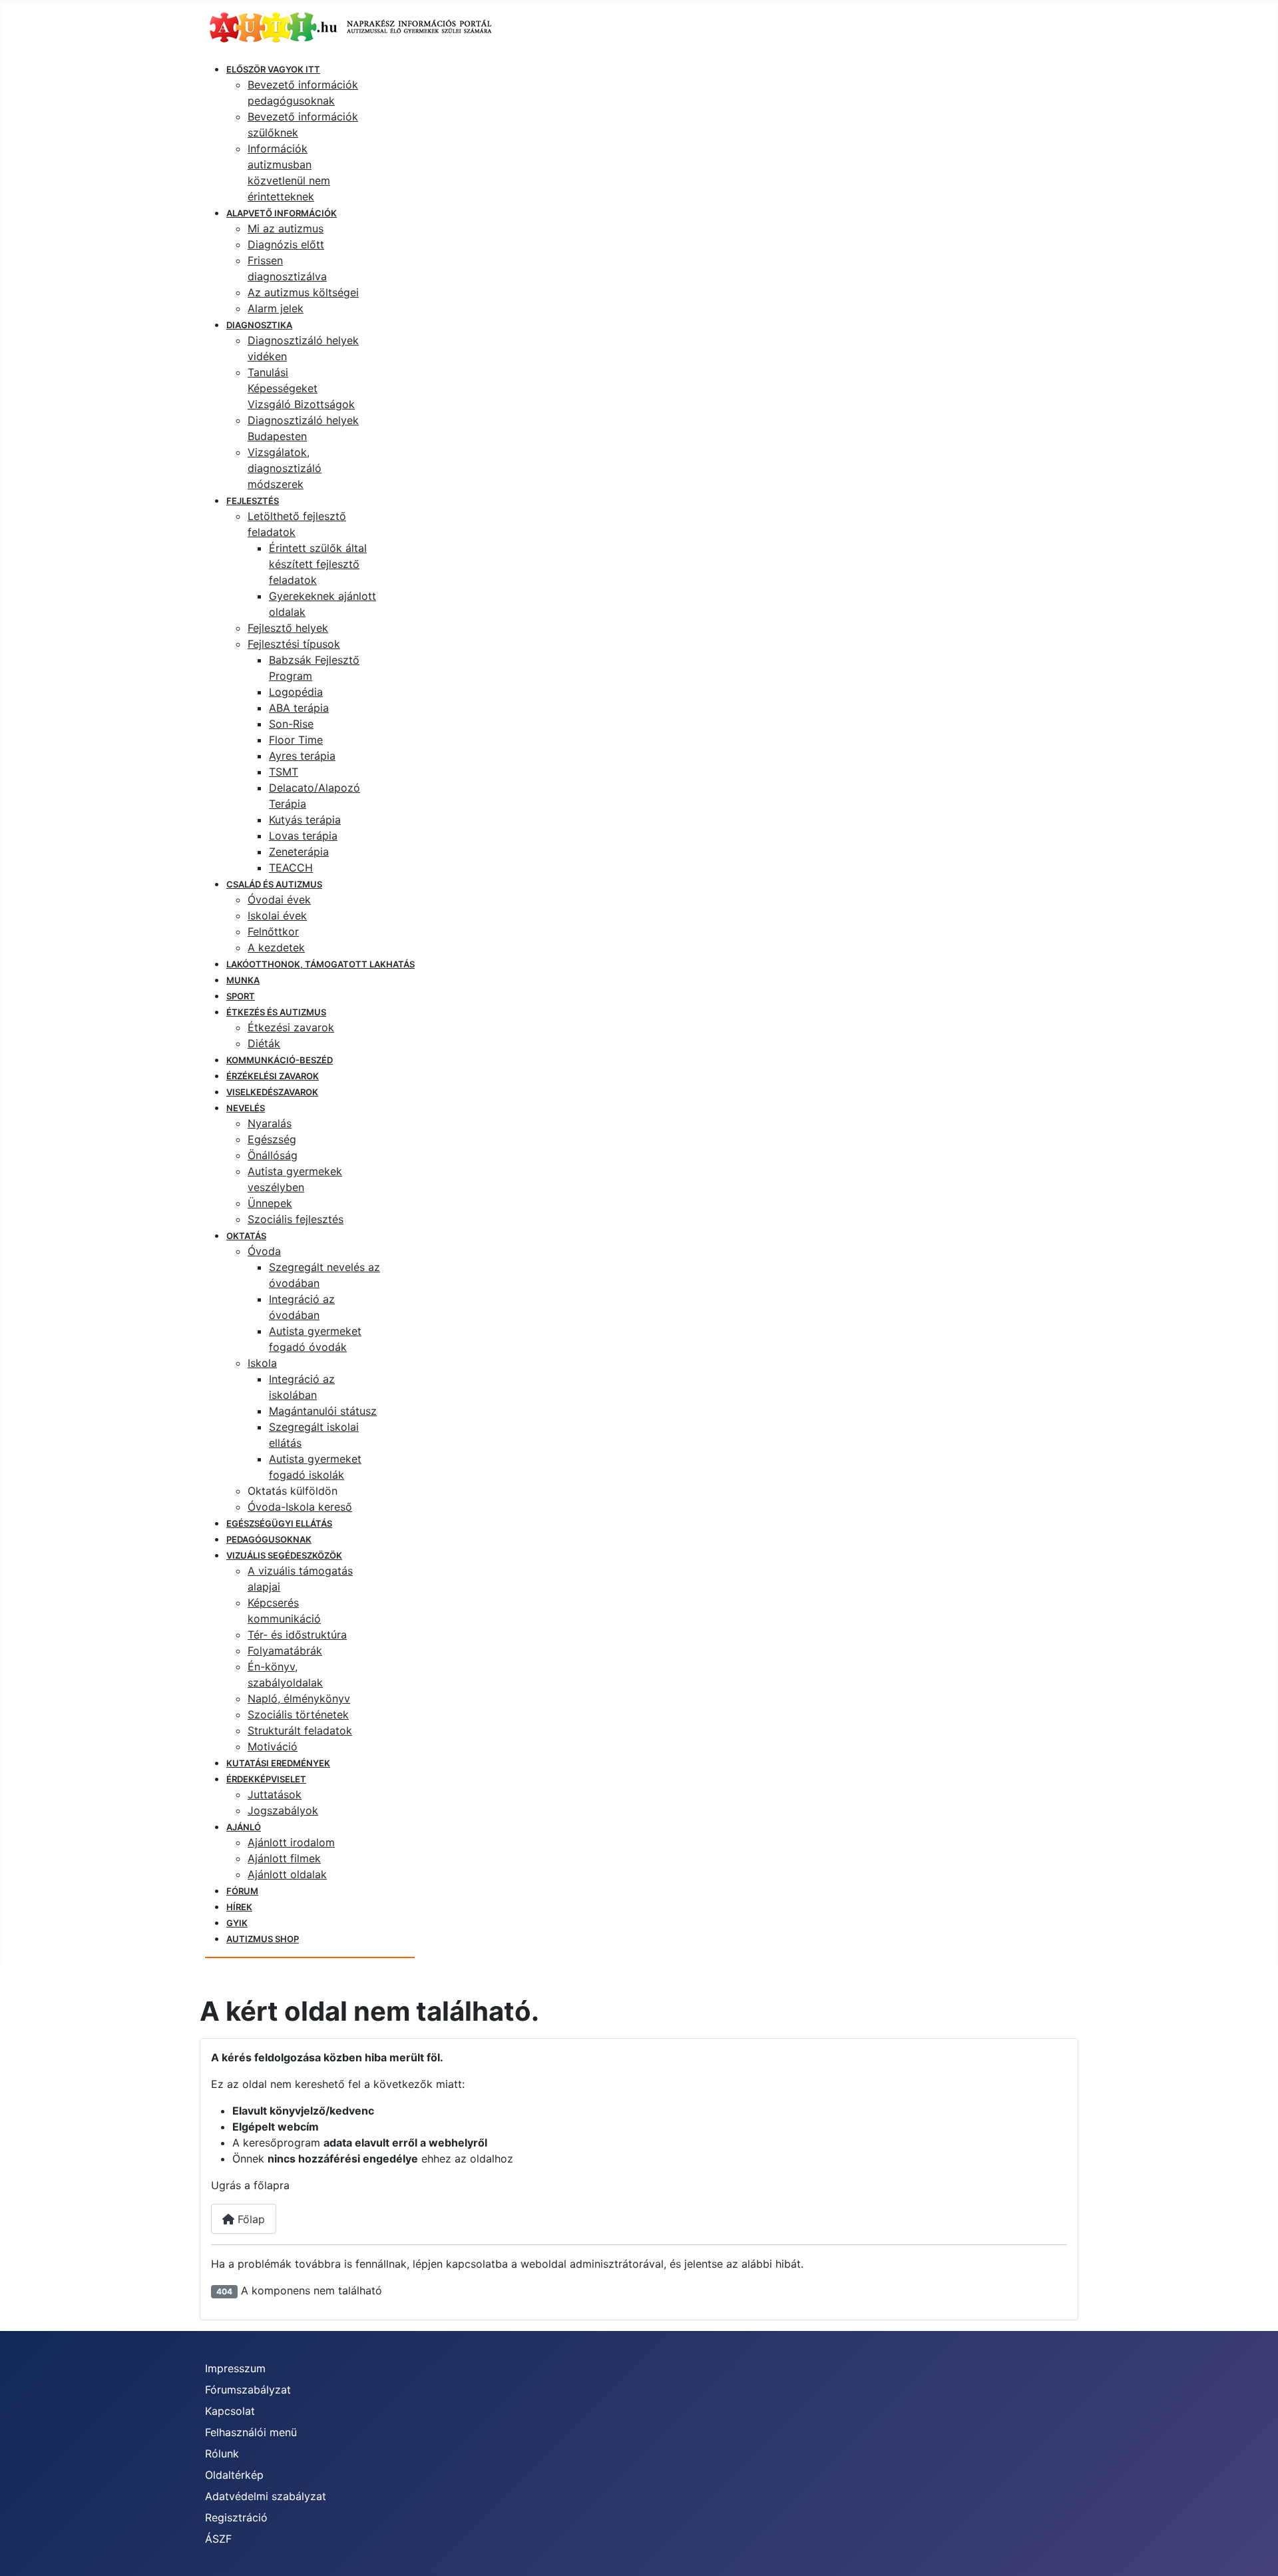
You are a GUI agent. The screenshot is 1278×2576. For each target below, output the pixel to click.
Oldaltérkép (234, 2475)
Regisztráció (236, 2517)
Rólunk (222, 2453)
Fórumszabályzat (248, 2390)
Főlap (250, 2219)
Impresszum (235, 2368)
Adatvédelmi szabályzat (266, 2496)
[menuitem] (273, 69)
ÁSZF (218, 2539)
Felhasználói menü (251, 2432)
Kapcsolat (230, 2411)
